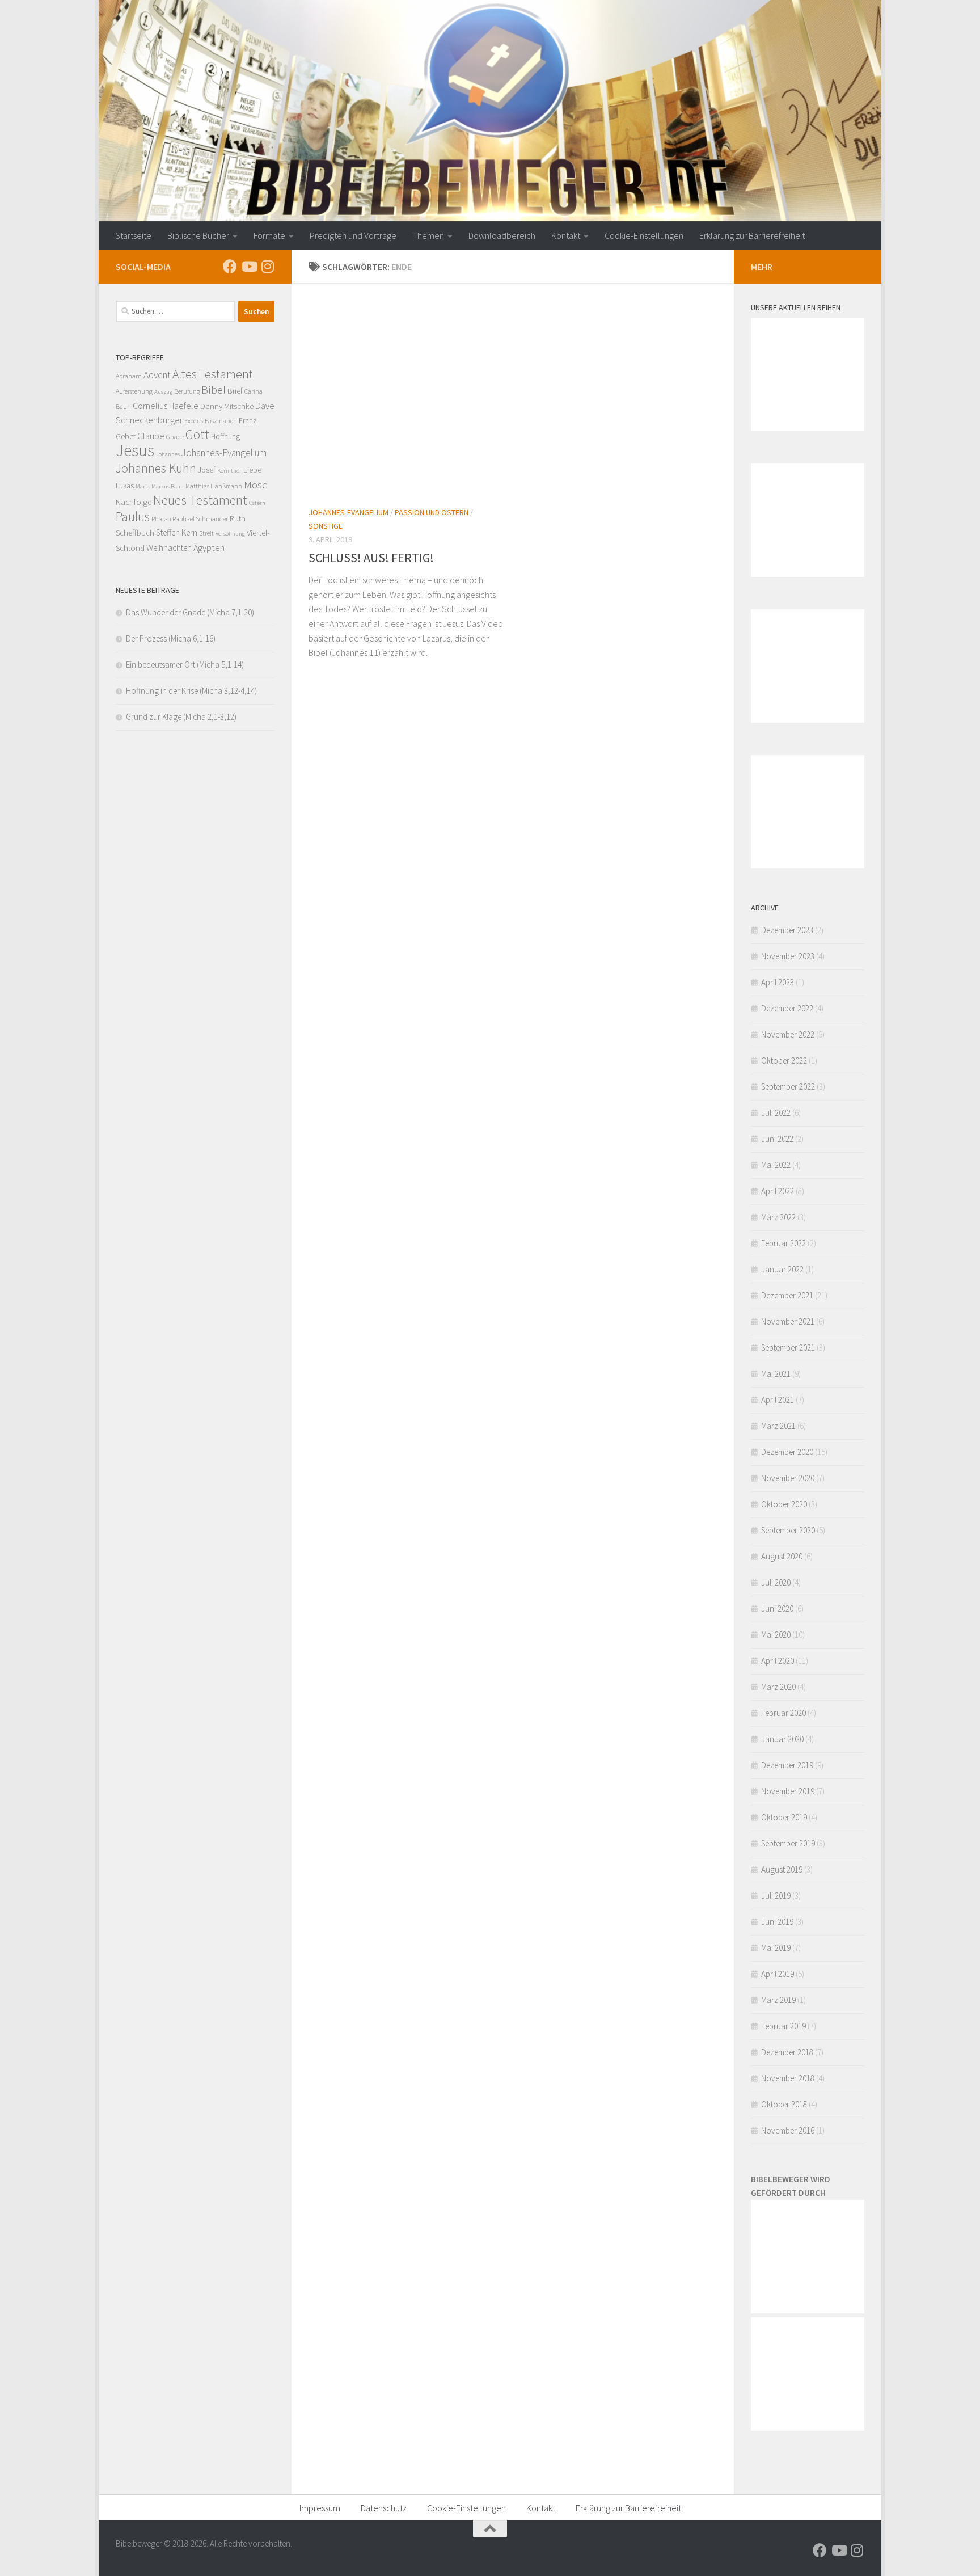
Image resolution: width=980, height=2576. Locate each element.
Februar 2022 (783, 1243)
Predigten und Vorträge (353, 235)
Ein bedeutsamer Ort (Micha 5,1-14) (185, 665)
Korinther (229, 471)
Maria (143, 486)
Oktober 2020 (784, 1504)
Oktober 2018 (784, 2104)
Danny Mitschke (227, 406)
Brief (235, 391)
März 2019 (778, 2000)
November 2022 (788, 1034)
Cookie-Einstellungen (644, 235)
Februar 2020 (783, 1713)
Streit (206, 533)
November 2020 (788, 1478)
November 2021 (788, 1321)
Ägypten (209, 547)
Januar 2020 (782, 1739)
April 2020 (778, 1661)
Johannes (168, 454)
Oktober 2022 (784, 1061)
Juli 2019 (776, 1896)
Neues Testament (200, 500)
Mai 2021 (776, 1374)
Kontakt (566, 235)
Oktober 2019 (784, 1817)
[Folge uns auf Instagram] (267, 266)
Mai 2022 (776, 1165)
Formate (269, 235)
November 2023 (788, 956)
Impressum (320, 2508)
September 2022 (788, 1087)
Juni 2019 (777, 1922)
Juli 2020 (776, 1582)
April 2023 (778, 982)
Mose (256, 484)
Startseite (133, 235)
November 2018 (788, 2078)
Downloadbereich (502, 235)
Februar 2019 (783, 2026)
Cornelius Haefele (166, 406)
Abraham (129, 376)
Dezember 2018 (787, 2052)
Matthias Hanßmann (214, 486)
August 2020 (782, 1556)
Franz (248, 420)
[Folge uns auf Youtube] (249, 266)
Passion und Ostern (432, 512)
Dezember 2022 (787, 1008)
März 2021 (778, 1426)
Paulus (133, 517)
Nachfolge (134, 502)
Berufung (187, 391)
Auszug (163, 392)
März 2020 (778, 1687)
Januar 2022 (782, 1269)
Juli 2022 (776, 1113)
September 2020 (788, 1530)
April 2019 (778, 1974)
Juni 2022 (777, 1139)
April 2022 (778, 1191)
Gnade (175, 437)
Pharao (161, 519)
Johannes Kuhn (156, 468)
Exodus (194, 421)
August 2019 (782, 1869)
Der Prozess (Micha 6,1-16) (171, 638)
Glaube (151, 436)
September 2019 (788, 1843)
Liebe (252, 469)
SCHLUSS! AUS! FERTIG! (371, 558)
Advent (157, 375)
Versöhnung (230, 534)
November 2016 (788, 2130)
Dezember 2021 (787, 1295)
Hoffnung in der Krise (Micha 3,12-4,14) (191, 691)
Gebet (126, 436)
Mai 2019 (776, 1948)
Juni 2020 (777, 1609)
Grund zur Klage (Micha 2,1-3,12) (181, 717)
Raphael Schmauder (200, 519)
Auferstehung (134, 391)
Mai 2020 (776, 1635)
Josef (207, 470)
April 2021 (778, 1400)
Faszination (221, 421)
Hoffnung (225, 436)
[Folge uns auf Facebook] (230, 266)
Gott (197, 434)
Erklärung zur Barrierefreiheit (752, 235)
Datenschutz (384, 2508)
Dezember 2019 (787, 1765)
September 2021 (788, 1348)
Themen (428, 235)
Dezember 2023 (787, 930)
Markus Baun (168, 486)
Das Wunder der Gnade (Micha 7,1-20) (190, 612)
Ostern (257, 503)
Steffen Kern (177, 532)
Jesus (135, 450)
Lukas (125, 486)
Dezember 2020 (787, 1452)
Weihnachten (169, 548)
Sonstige (326, 526)
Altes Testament (213, 374)
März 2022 (778, 1217)
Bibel (214, 389)
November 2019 (788, 1791)
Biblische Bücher (198, 235)
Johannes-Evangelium (349, 512)
